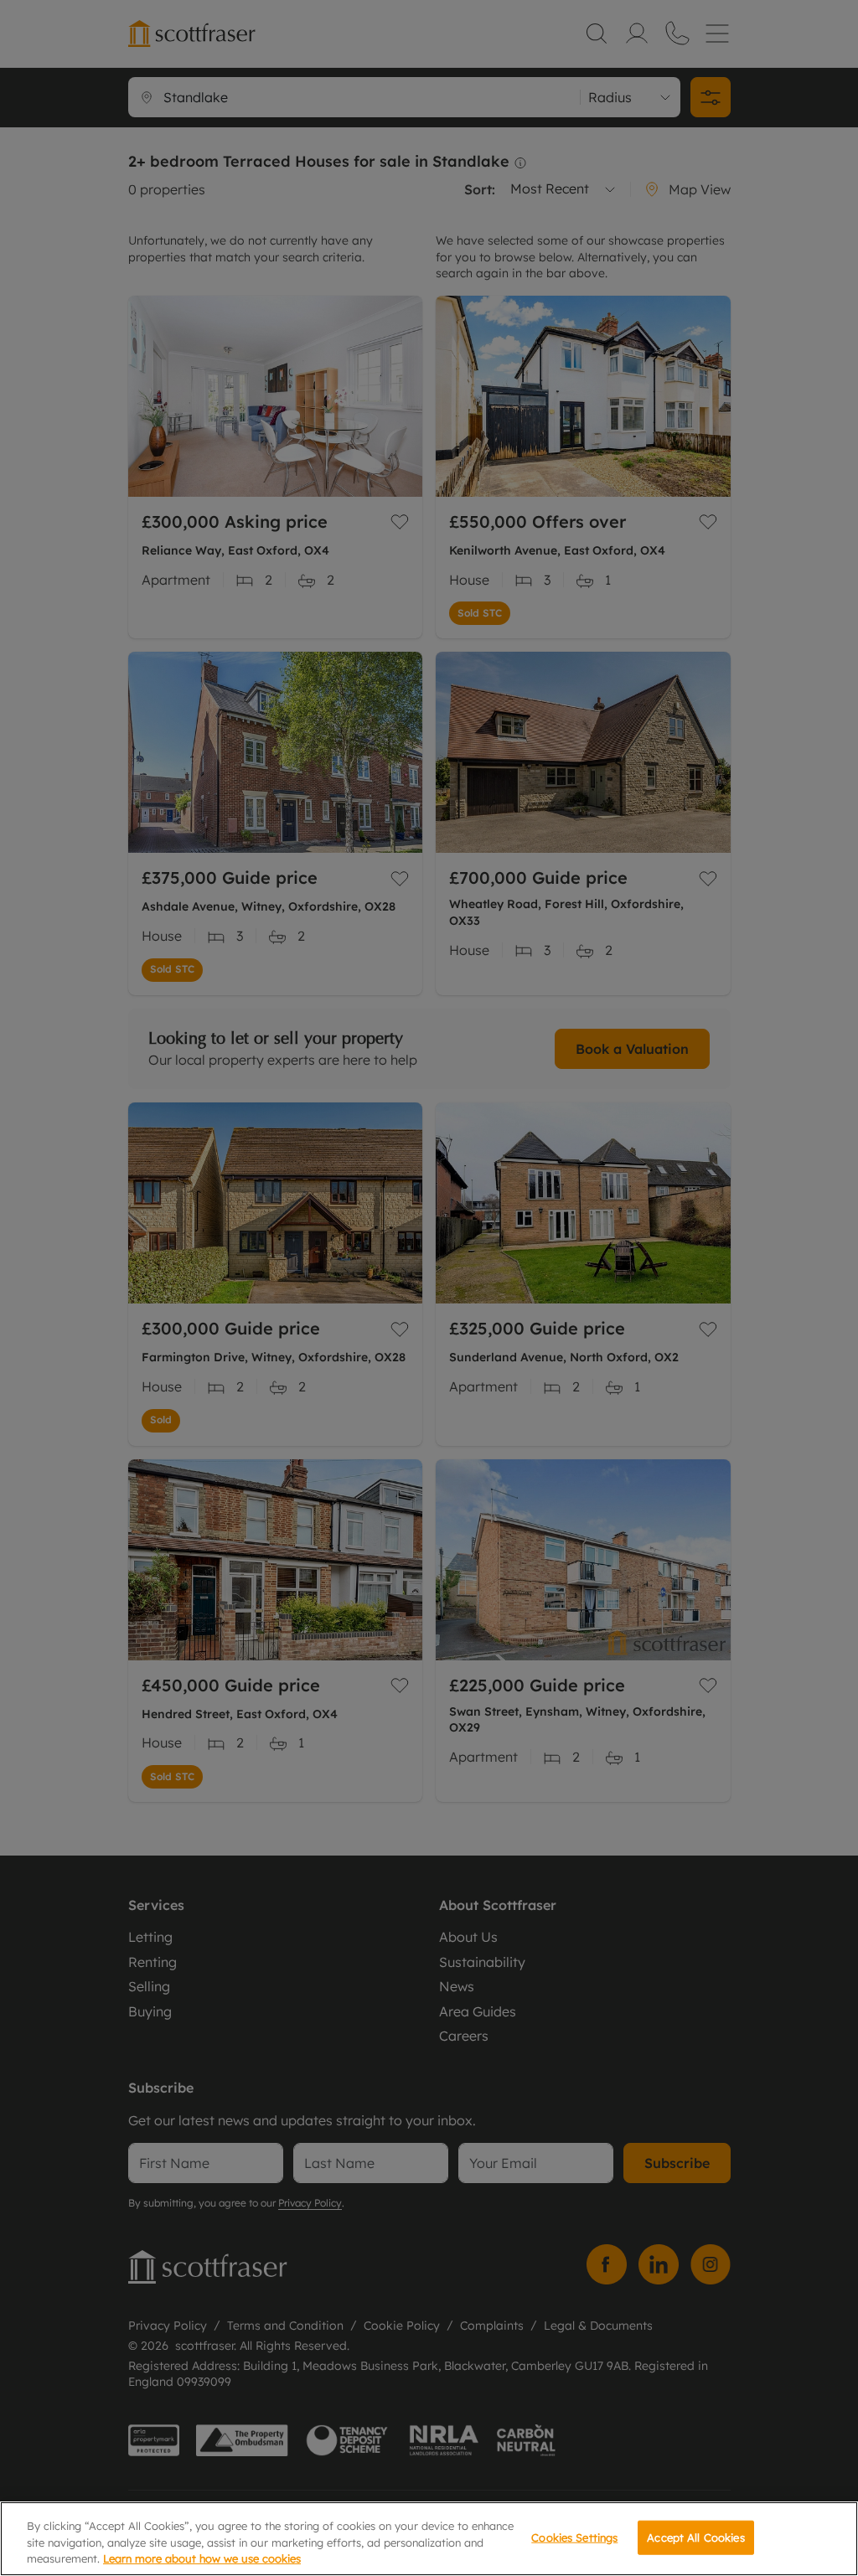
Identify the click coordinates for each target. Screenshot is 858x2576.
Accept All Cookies (695, 2537)
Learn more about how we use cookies (202, 2558)
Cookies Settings (574, 2537)
